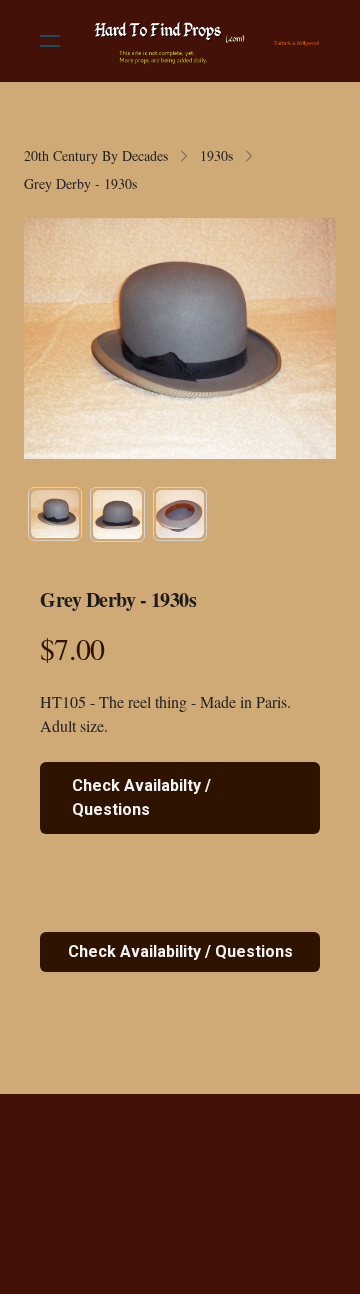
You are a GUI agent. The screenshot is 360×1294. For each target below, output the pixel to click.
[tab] (55, 514)
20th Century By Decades (96, 155)
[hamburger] (50, 41)
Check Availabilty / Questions (141, 797)
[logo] (206, 40)
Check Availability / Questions (180, 951)
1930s (216, 155)
